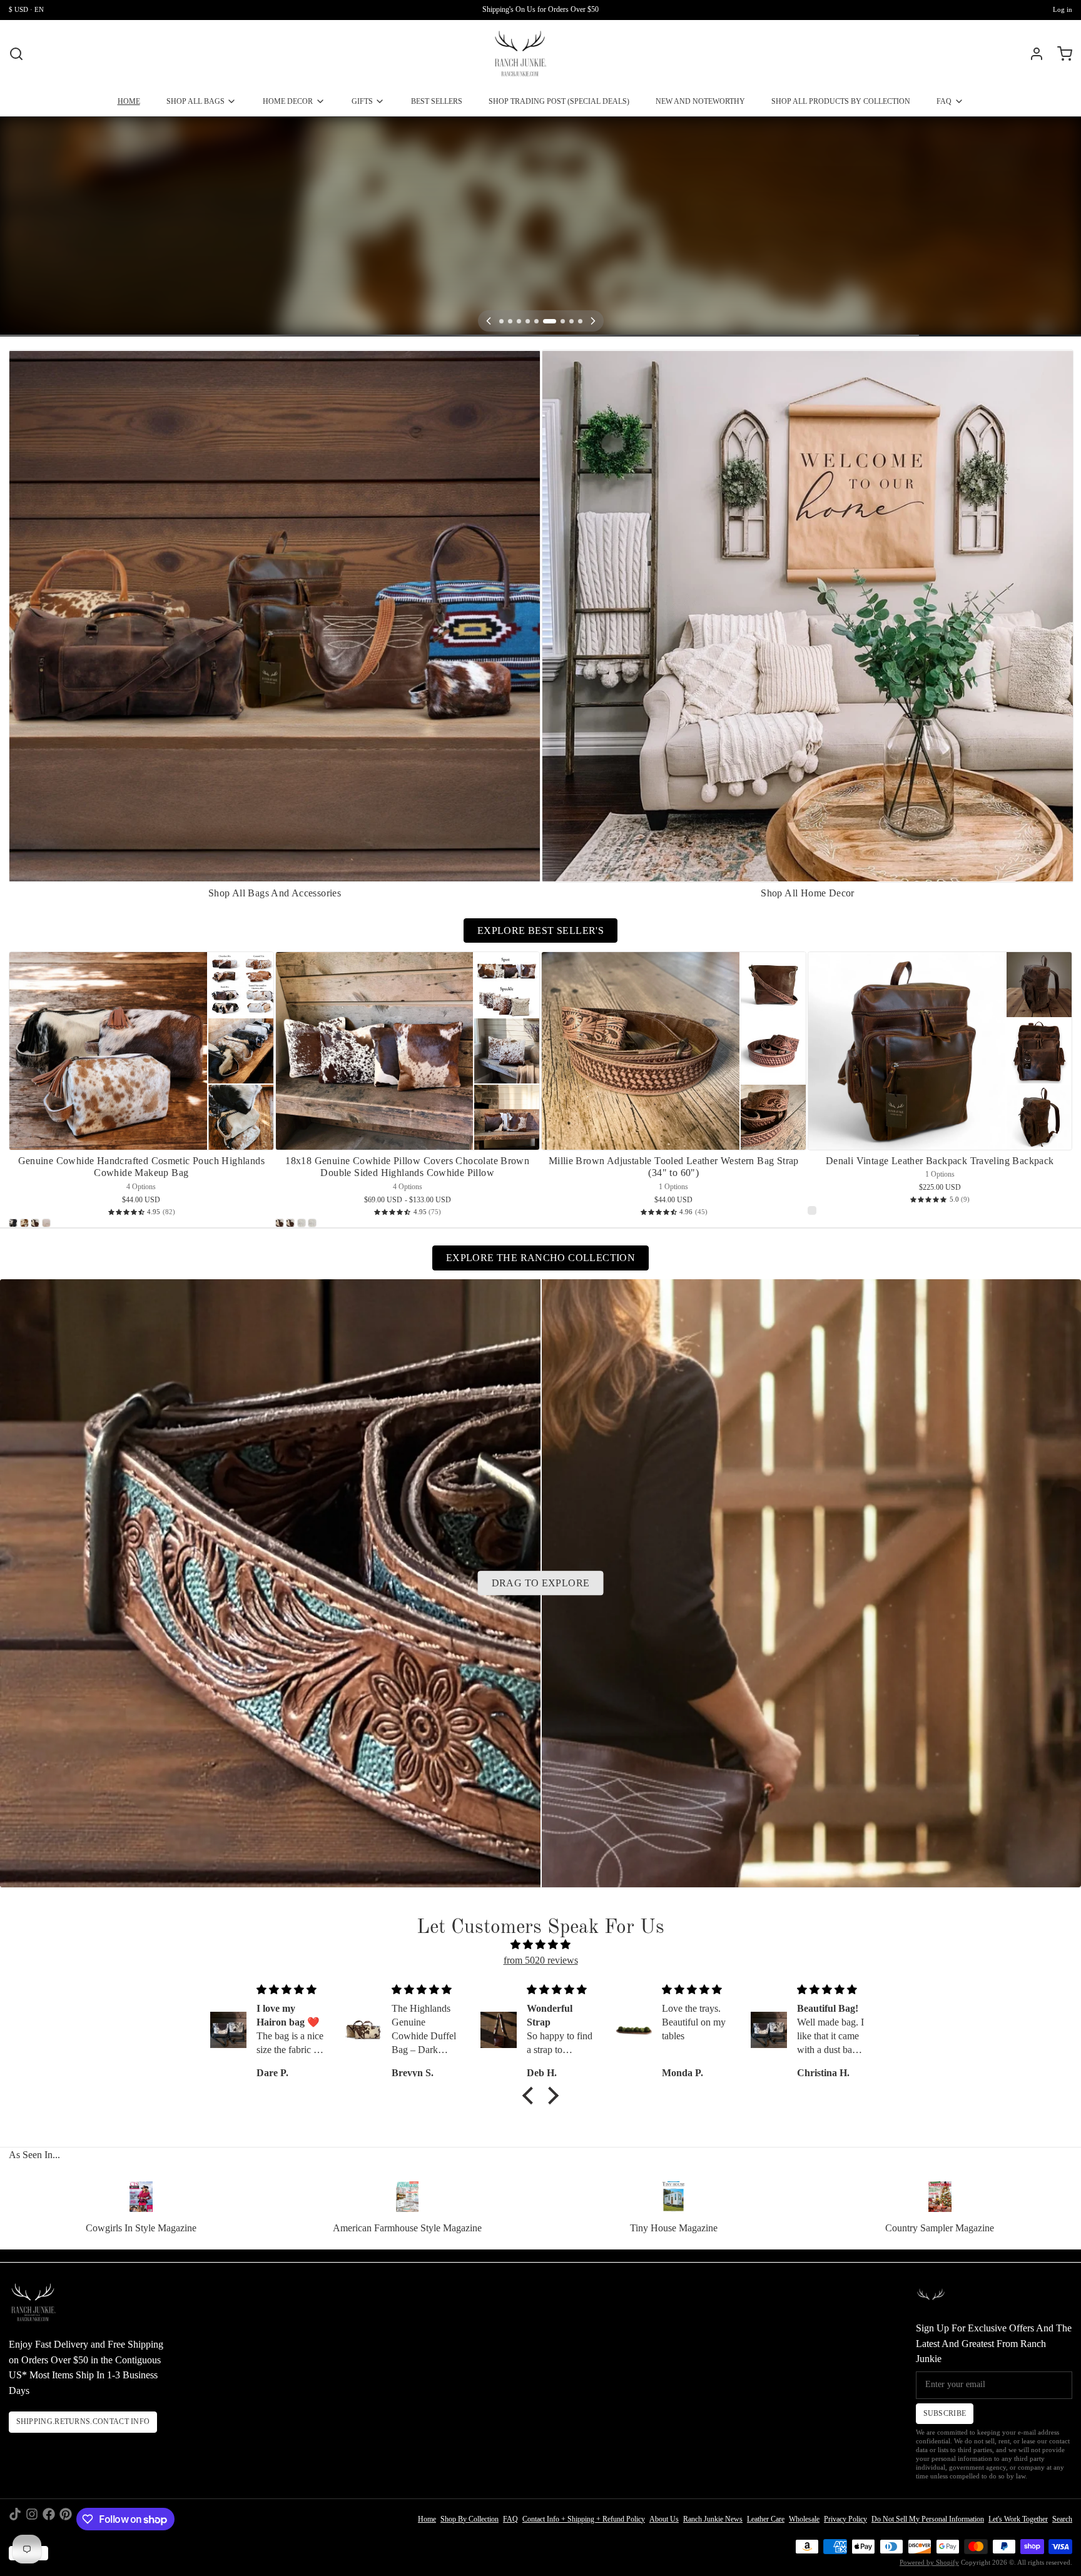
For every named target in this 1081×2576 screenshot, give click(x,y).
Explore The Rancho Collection (540, 1258)
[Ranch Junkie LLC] (520, 54)
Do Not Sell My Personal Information (928, 2519)
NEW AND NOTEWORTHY (700, 101)
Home (427, 2519)
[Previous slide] (1023, 368)
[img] (540, 1945)
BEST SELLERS (437, 101)
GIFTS (362, 101)
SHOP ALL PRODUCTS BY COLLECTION (841, 101)
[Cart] (1060, 54)
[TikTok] (15, 2519)
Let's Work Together (1018, 2519)
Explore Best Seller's (540, 931)
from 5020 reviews (541, 1960)
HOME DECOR (288, 101)
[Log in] (1032, 54)
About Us (664, 2519)
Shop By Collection (469, 2519)
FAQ (944, 101)
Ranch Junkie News (713, 2519)
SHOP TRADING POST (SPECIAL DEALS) (559, 101)
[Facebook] (49, 2519)
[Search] (16, 54)
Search (1062, 2519)
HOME (129, 101)
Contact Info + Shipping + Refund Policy (584, 2519)
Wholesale (804, 2519)
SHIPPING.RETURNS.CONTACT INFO (83, 2421)
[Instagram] (32, 2519)
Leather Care (766, 2519)
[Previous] (489, 321)
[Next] (593, 321)
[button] (531, 2096)
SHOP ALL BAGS (195, 101)
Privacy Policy (845, 2519)
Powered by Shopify (929, 2563)
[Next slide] (1059, 368)
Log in (1063, 10)
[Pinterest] (66, 2519)
